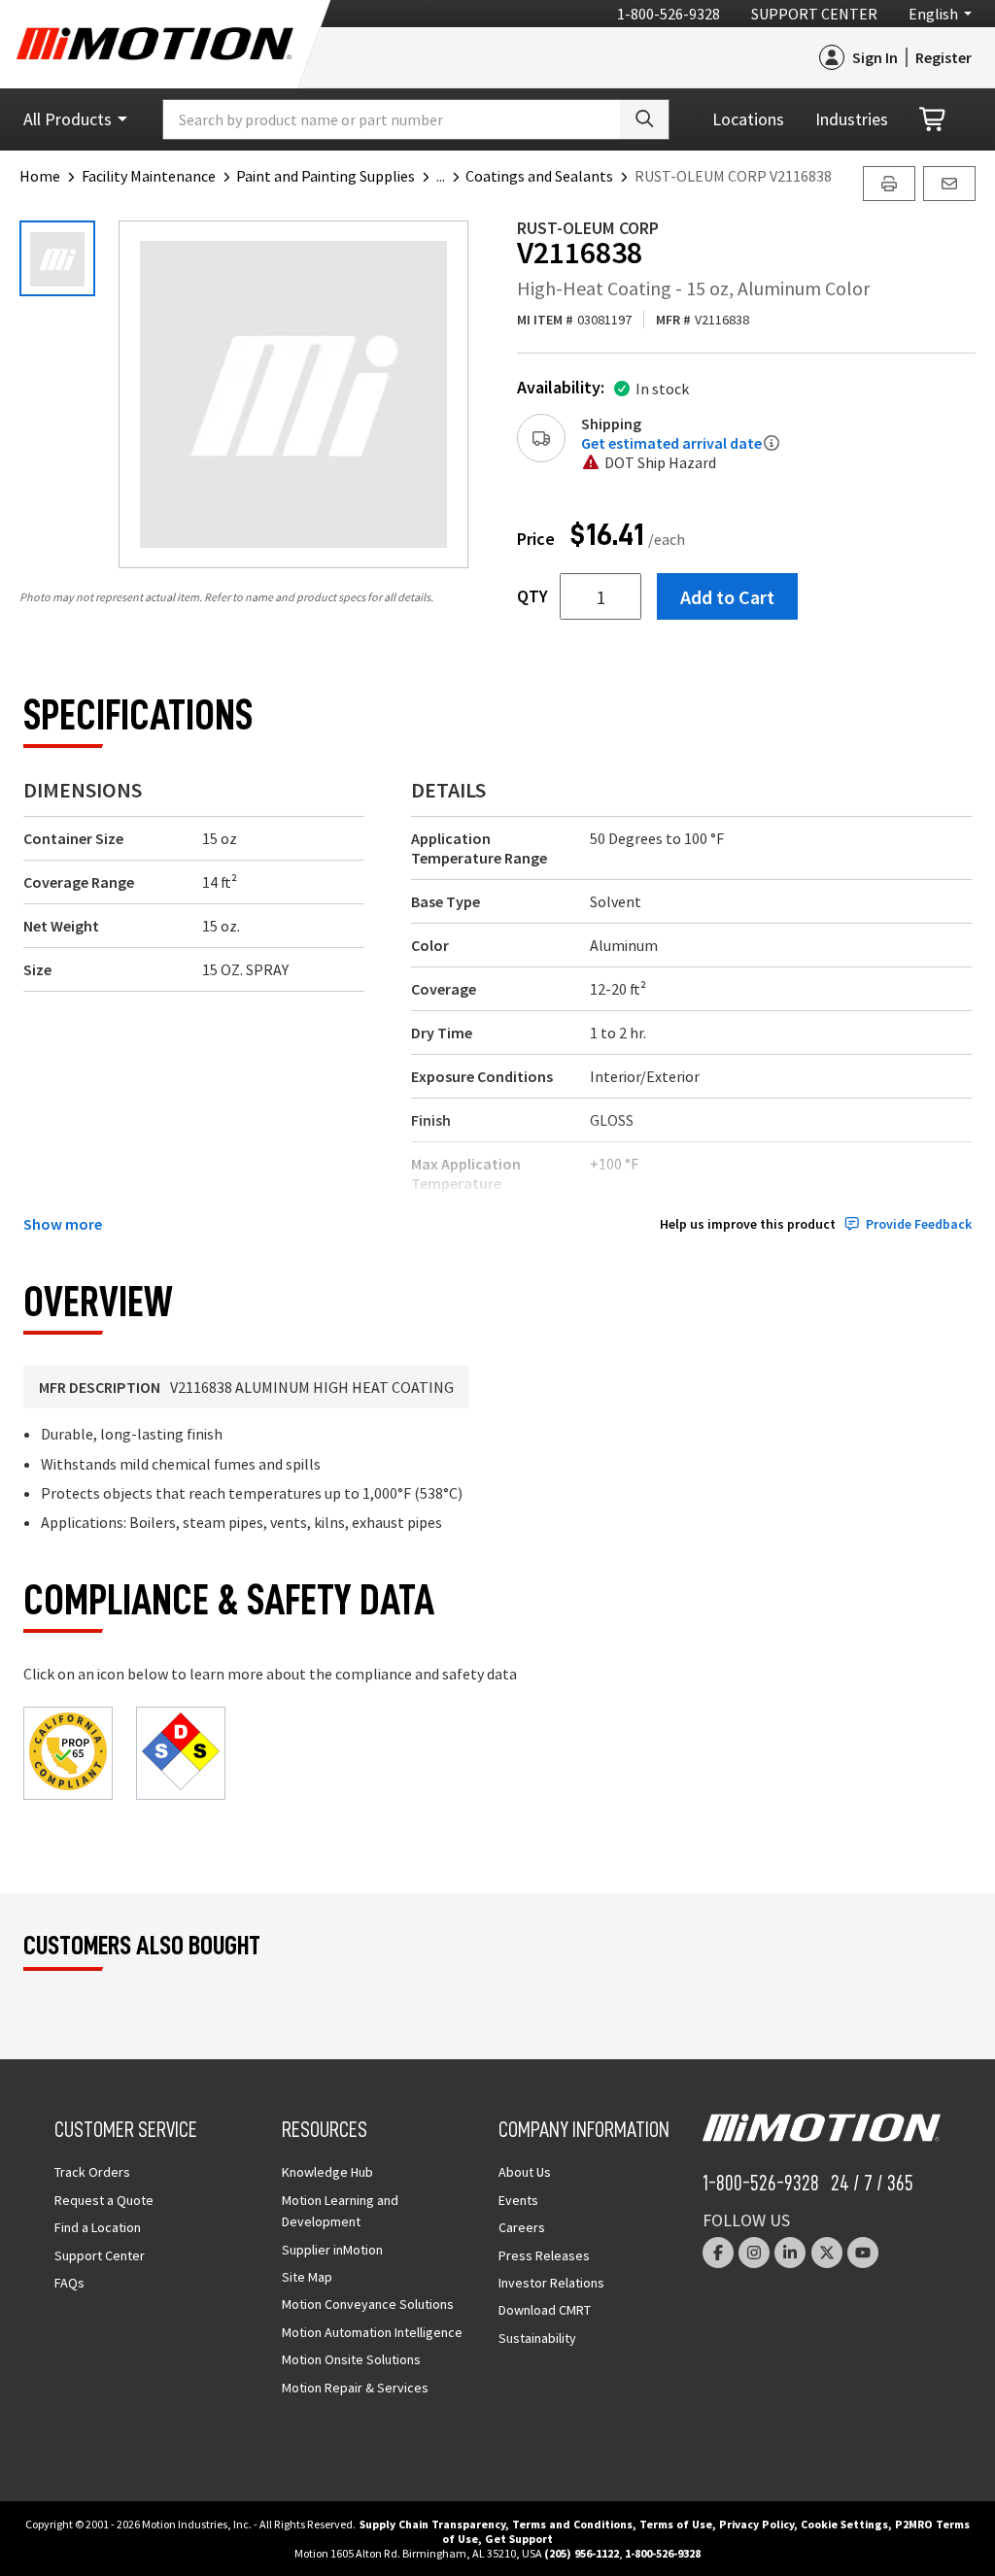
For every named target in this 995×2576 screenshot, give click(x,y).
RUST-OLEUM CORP (588, 228)
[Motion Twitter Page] (827, 2253)
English (933, 14)
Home (40, 176)
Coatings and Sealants (539, 176)
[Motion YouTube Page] (863, 2253)
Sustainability (537, 2338)
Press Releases (544, 2255)
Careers (522, 2227)
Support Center (814, 14)
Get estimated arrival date (671, 443)
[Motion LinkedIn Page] (790, 2253)
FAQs (69, 2283)
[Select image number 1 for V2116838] (57, 258)
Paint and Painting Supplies (326, 176)
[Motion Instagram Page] (754, 2253)
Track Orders (92, 2172)
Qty (532, 596)
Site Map (307, 2277)
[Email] (949, 184)
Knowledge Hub (327, 2172)
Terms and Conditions (572, 2524)
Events (518, 2200)
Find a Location (98, 2227)
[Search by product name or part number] (644, 119)
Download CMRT (545, 2310)
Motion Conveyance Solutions (368, 2304)
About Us (525, 2172)
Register (944, 57)
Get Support (519, 2539)
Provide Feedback (919, 1224)
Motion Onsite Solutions (351, 2359)
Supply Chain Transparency (432, 2524)
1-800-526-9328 (669, 14)
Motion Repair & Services (355, 2388)
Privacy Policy (756, 2524)
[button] (451, 176)
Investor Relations (551, 2283)
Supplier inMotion (332, 2250)
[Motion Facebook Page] (718, 2253)
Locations (748, 119)
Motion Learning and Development (340, 2211)
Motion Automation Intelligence (372, 2332)
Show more (63, 1224)
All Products (68, 119)
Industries (852, 119)
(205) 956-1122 (582, 2553)
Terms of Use (676, 2524)
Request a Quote (104, 2200)
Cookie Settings (844, 2524)
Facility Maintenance (149, 176)
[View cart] (934, 120)
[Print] (889, 184)
